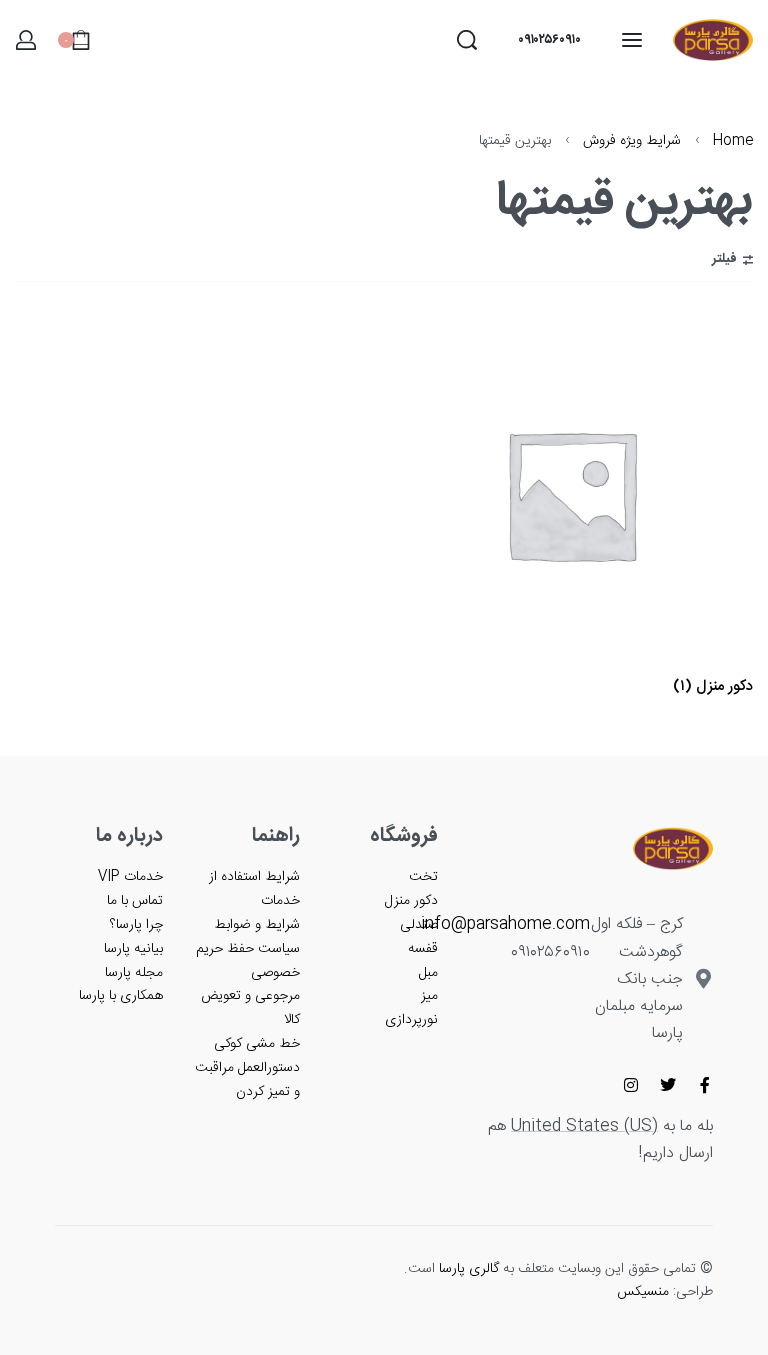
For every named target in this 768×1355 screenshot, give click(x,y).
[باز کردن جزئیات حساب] (26, 40)
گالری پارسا (469, 1269)
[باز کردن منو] (632, 40)
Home (733, 141)
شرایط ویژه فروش (632, 141)
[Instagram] (631, 1085)
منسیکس (643, 1292)
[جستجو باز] (467, 40)
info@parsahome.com (505, 924)
